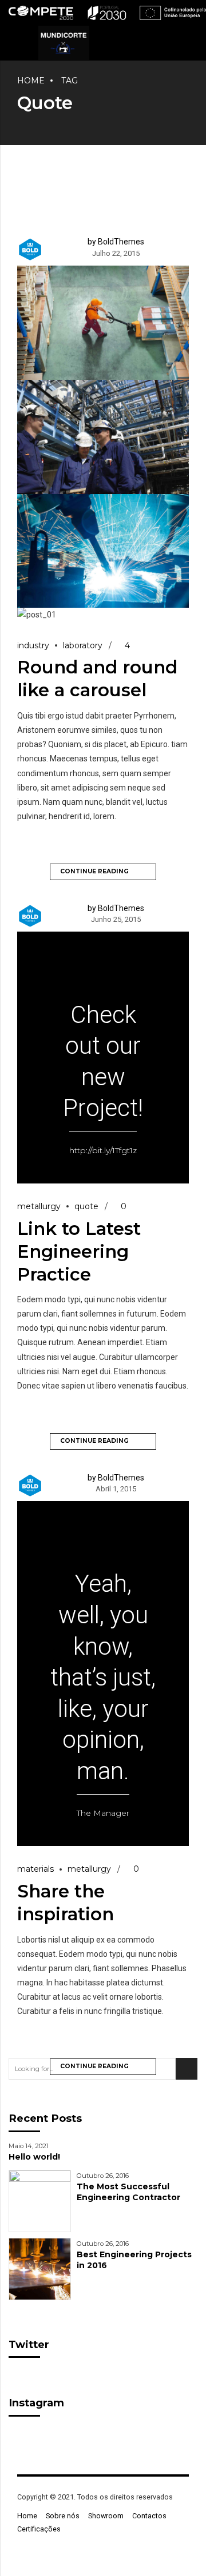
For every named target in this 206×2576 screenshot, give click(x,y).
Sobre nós (63, 2516)
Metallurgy (39, 1206)
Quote (86, 1206)
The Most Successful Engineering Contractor (128, 2192)
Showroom (106, 2516)
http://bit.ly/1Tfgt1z (103, 1150)
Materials (35, 1869)
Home (31, 81)
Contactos (149, 2516)
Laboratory (83, 645)
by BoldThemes (116, 242)
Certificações (39, 2529)
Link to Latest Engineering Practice (79, 1251)
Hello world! (34, 2157)
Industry (33, 645)
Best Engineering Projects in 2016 (134, 2260)
